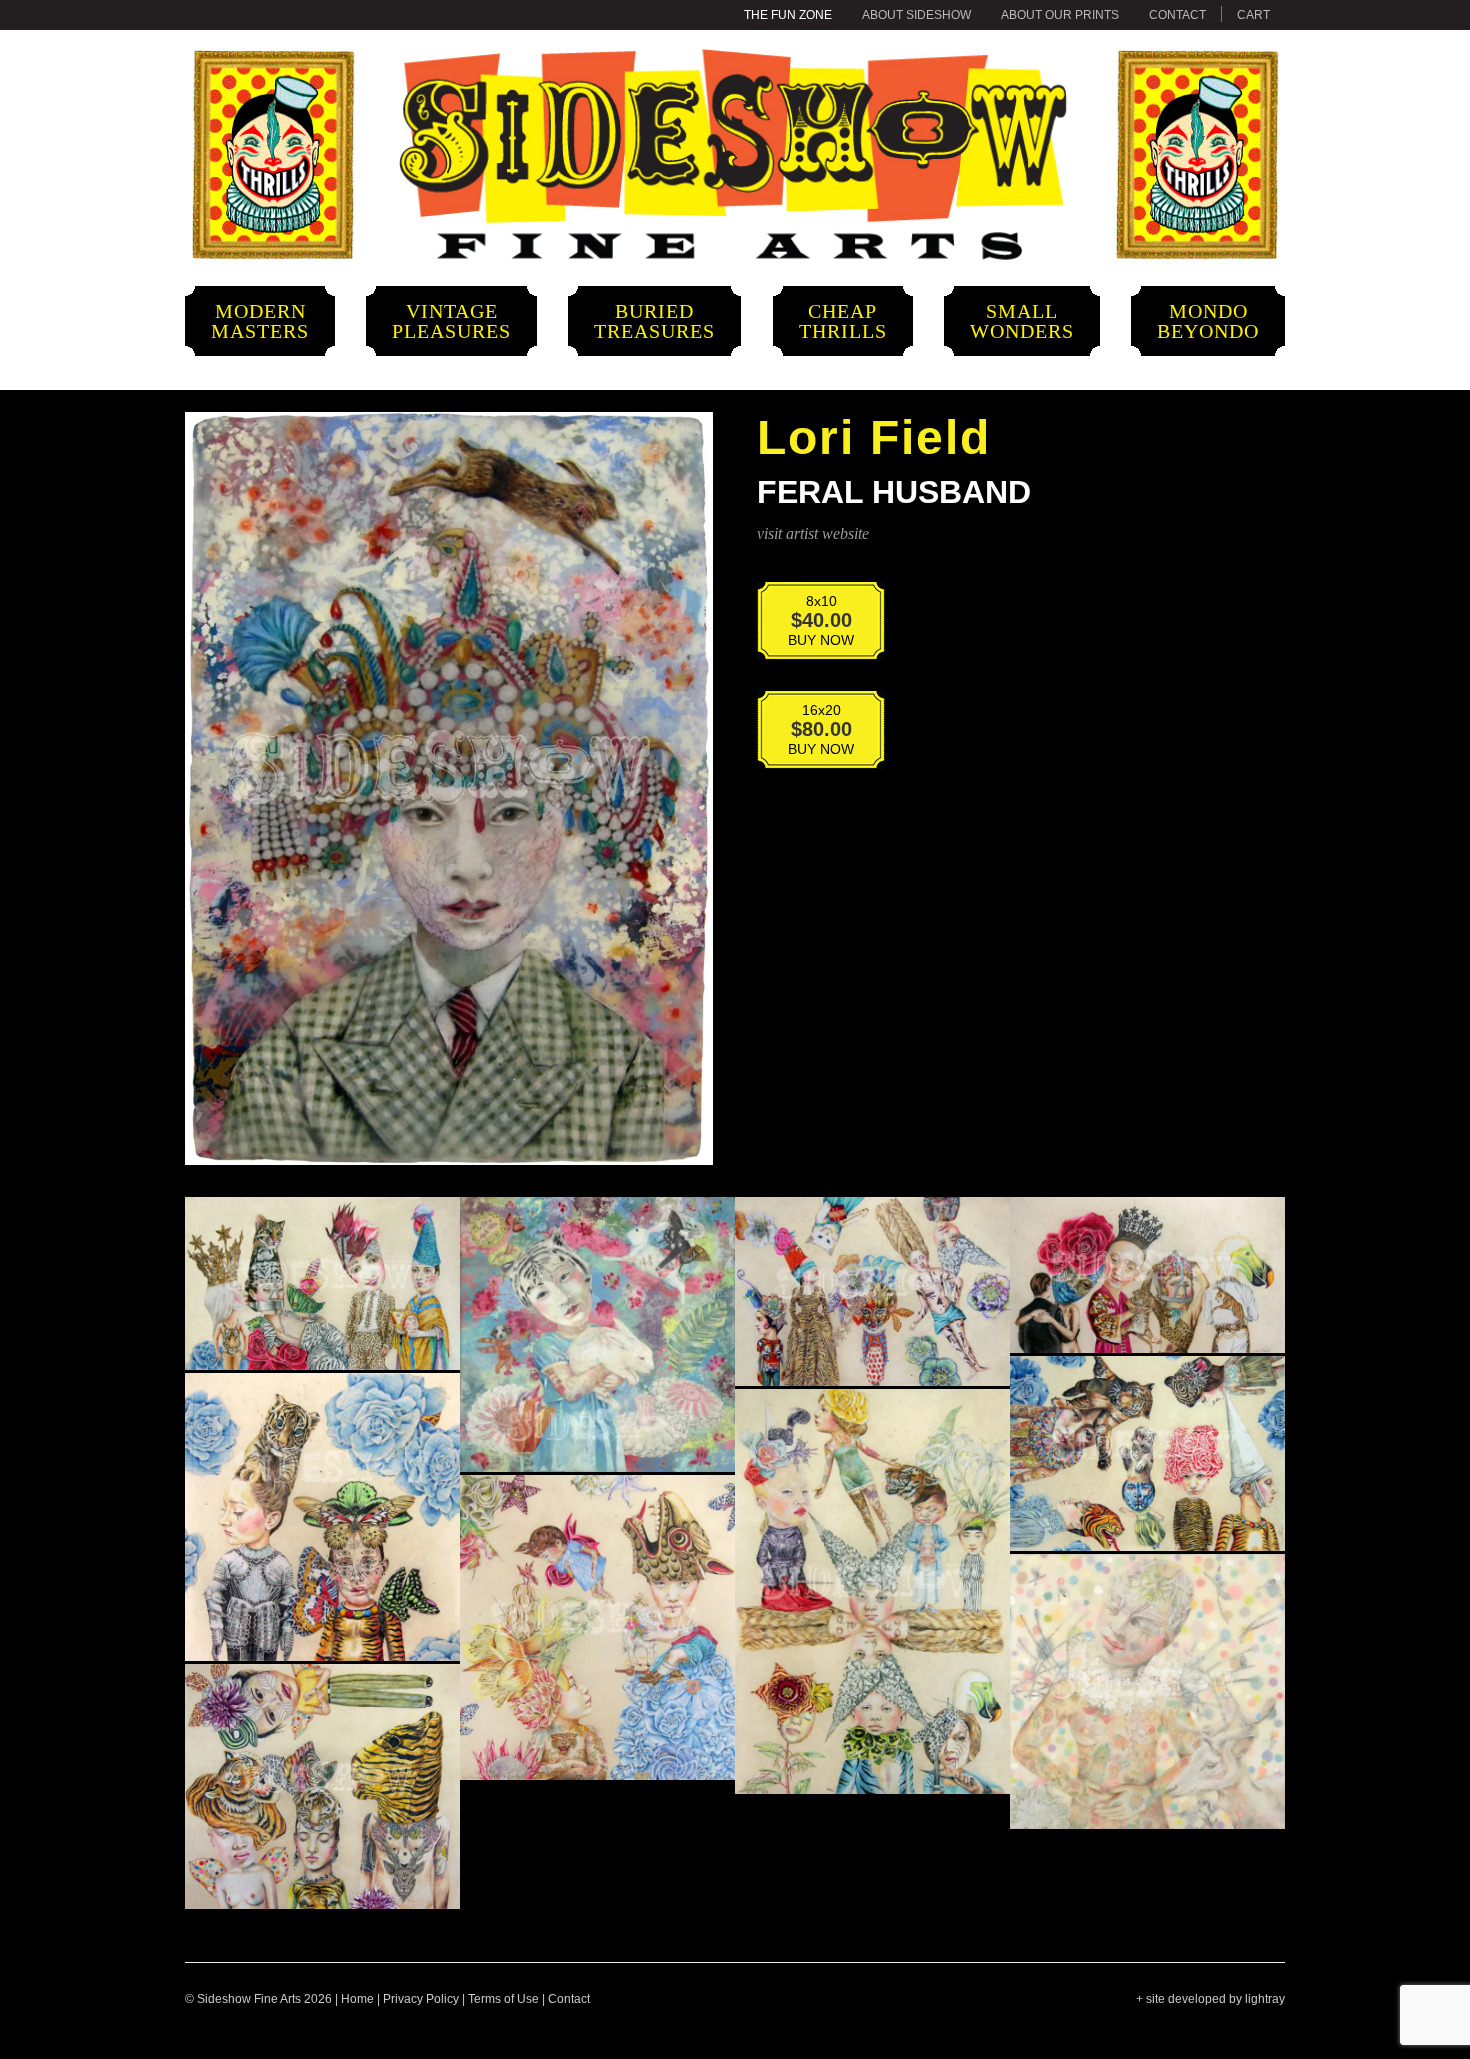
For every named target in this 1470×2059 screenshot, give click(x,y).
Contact (1177, 15)
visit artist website (813, 533)
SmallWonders (1022, 321)
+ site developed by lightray (1210, 1999)
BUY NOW (808, 624)
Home (357, 1999)
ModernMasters (260, 321)
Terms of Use (503, 1999)
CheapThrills (843, 321)
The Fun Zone (788, 15)
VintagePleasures (451, 321)
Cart (1253, 15)
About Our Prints (1060, 15)
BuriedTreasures (654, 321)
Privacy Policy (421, 1999)
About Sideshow (916, 15)
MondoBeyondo (1208, 321)
